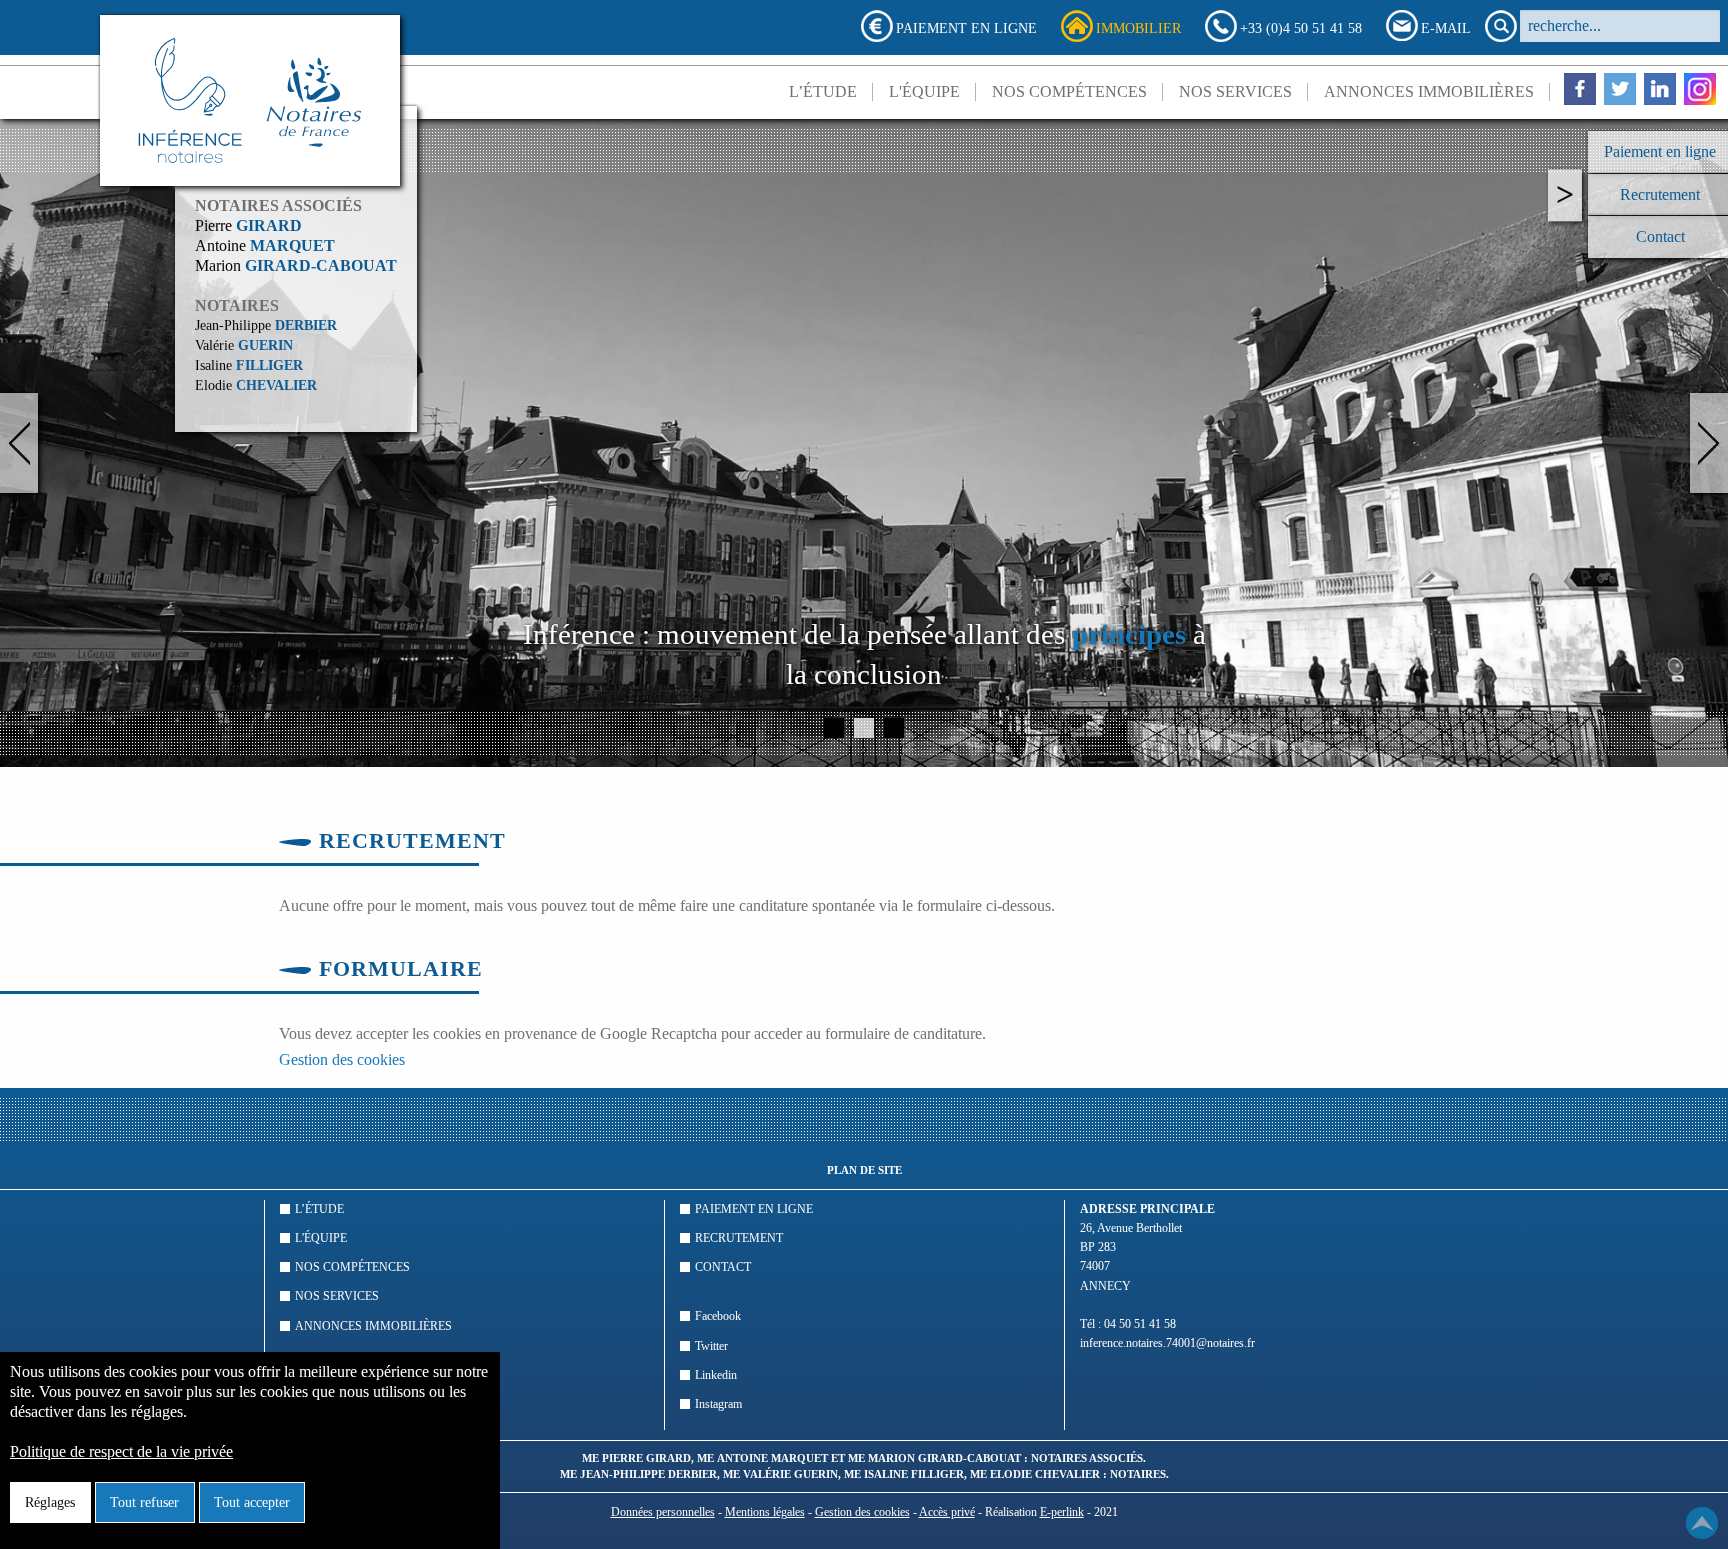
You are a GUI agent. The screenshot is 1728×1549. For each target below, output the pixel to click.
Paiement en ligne (754, 1209)
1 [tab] (834, 728)
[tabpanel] (864, 443)
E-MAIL (1446, 28)
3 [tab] (894, 728)
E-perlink (1062, 1512)
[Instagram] (1700, 89)
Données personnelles (663, 1512)
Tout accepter (252, 1502)
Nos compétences (1069, 91)
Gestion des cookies (342, 1059)
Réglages (50, 1502)
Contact (723, 1267)
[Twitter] (1620, 89)
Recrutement (739, 1238)
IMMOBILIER (1138, 28)
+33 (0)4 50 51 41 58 (1301, 28)
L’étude (823, 91)
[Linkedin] (1660, 89)
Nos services (1235, 91)
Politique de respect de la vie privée (121, 1451)
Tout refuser (144, 1502)
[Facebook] (1580, 89)
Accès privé (947, 1512)
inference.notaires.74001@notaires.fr (1167, 1343)
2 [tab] (864, 728)
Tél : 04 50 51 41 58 (1128, 1324)
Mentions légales (765, 1512)
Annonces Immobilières (1429, 91)
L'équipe (924, 91)
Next (1709, 443)
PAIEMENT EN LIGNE (966, 28)
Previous (19, 443)
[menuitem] (823, 92)
